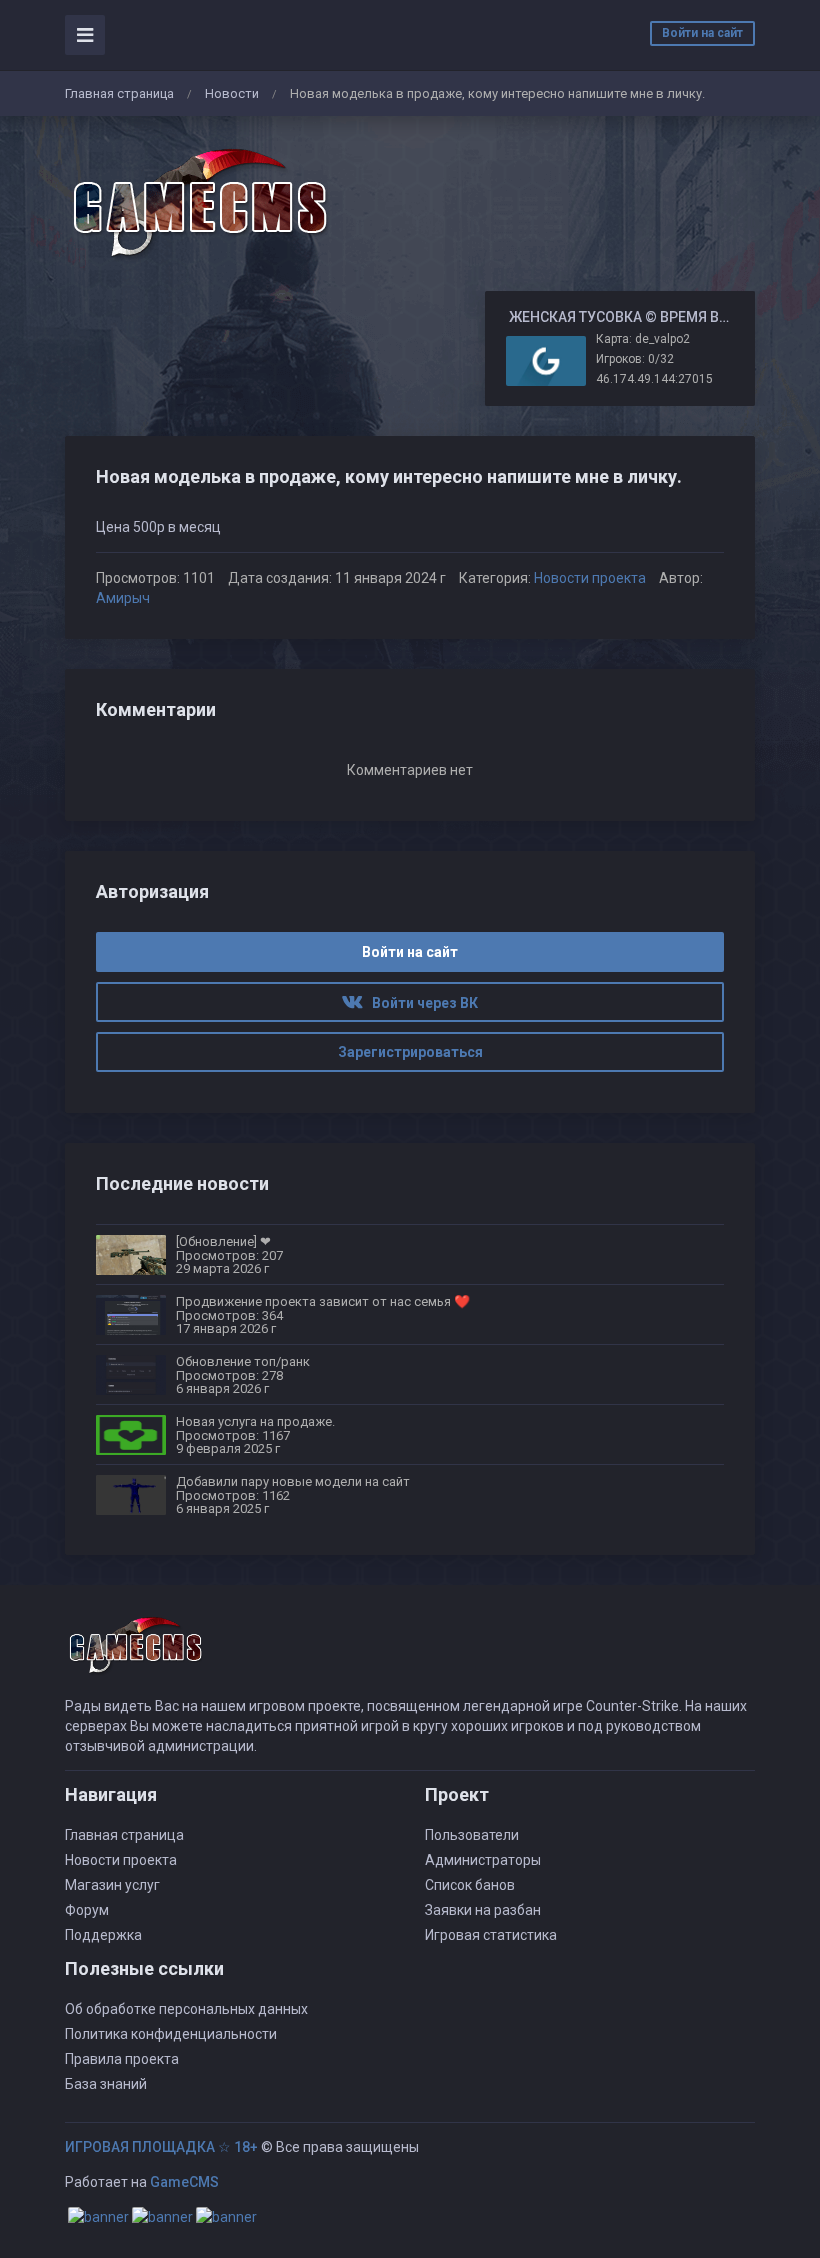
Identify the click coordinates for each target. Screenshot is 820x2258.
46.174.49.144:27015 (654, 379)
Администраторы (483, 1860)
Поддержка (103, 1935)
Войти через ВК (420, 1003)
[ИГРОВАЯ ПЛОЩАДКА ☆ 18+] (200, 204)
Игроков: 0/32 (635, 359)
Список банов (470, 1885)
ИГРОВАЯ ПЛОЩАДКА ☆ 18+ (161, 2147)
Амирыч (123, 598)
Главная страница (119, 93)
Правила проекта (122, 2059)
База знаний (106, 2084)
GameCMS (184, 2182)
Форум (87, 1910)
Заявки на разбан (483, 1910)
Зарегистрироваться (410, 1052)
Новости (232, 93)
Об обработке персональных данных (186, 2009)
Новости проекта (590, 578)
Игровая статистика (491, 1935)
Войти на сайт (702, 33)
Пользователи (472, 1835)
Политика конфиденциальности (171, 2034)
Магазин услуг (112, 1885)
